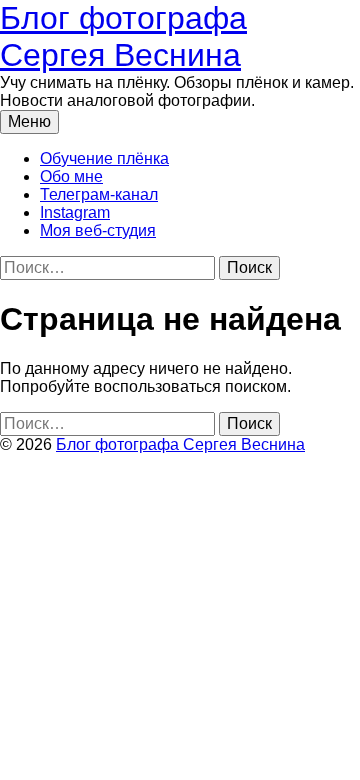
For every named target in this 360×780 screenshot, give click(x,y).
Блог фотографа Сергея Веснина (123, 36)
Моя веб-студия (98, 230)
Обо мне (71, 176)
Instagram (75, 212)
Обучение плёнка (104, 158)
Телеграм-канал (99, 194)
